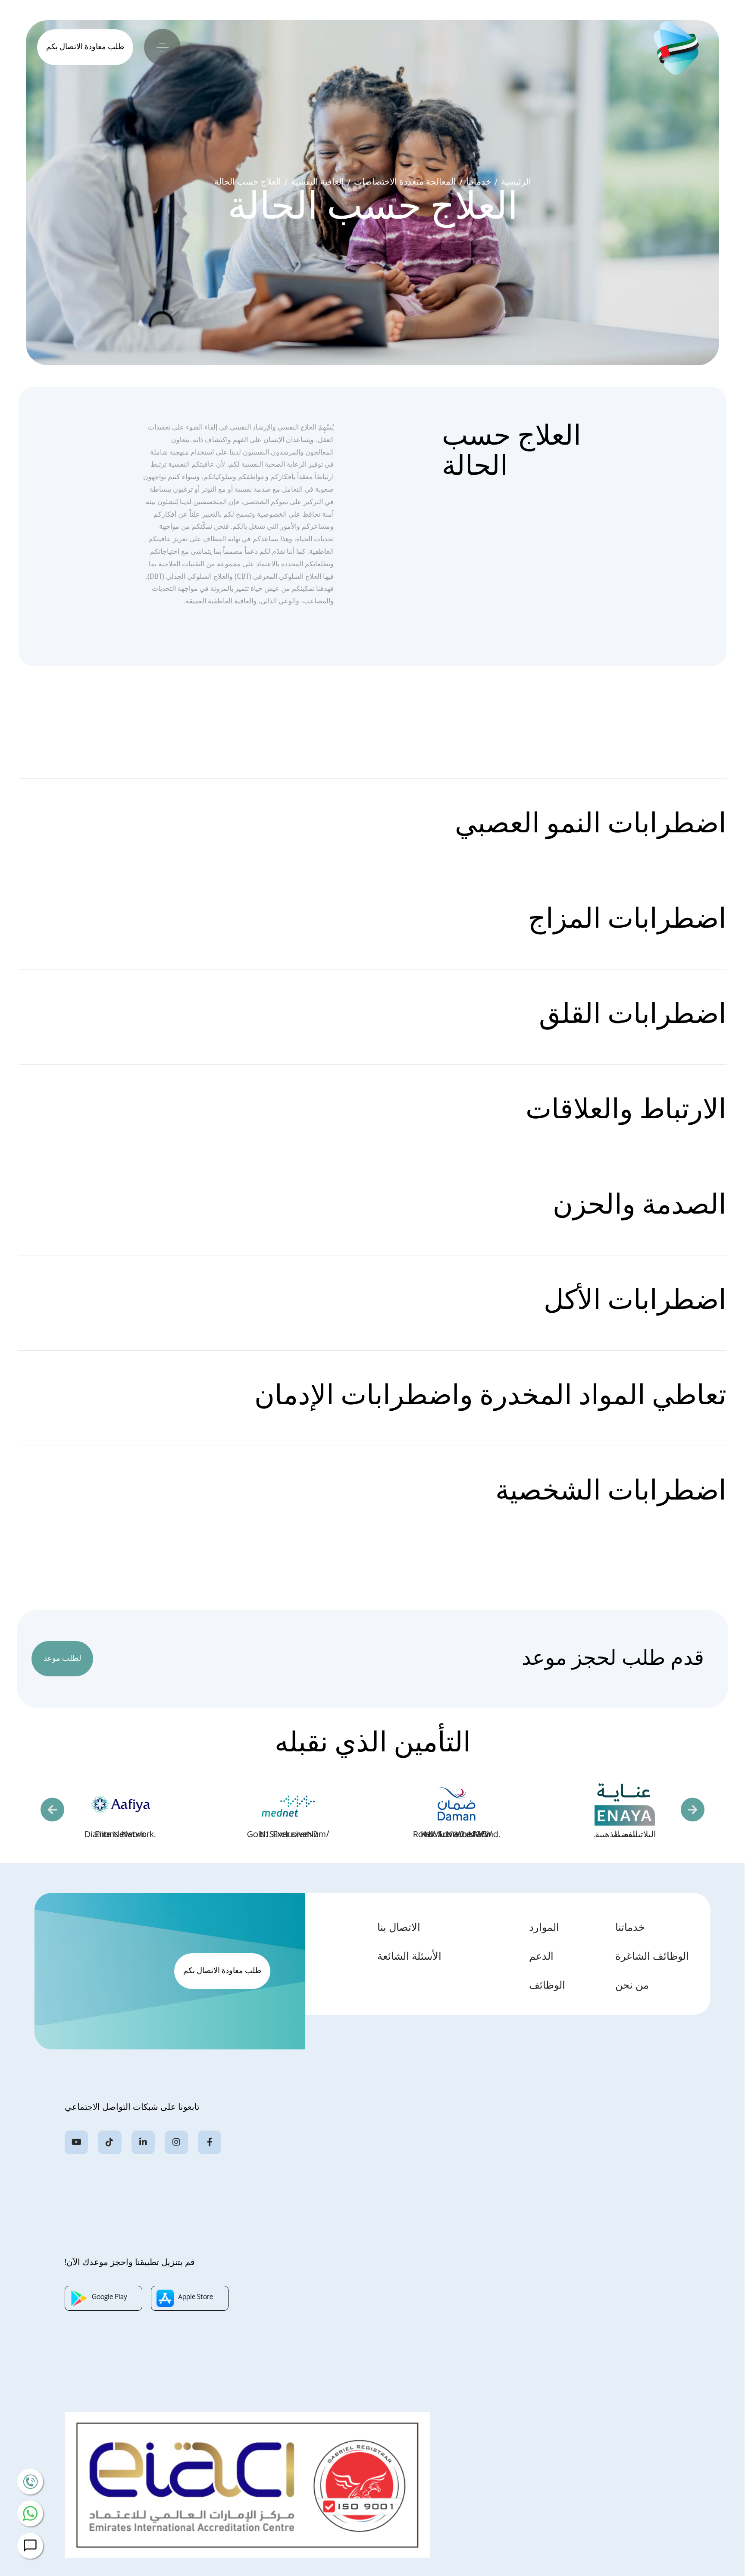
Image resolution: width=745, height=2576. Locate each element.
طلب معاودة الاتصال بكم (85, 47)
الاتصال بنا (399, 1928)
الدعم (541, 1957)
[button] (52, 1810)
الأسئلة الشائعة (409, 1957)
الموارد (544, 1928)
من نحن (632, 1986)
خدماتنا (630, 1928)
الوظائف (547, 1986)
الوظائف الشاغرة (652, 1957)
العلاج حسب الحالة (248, 182)
